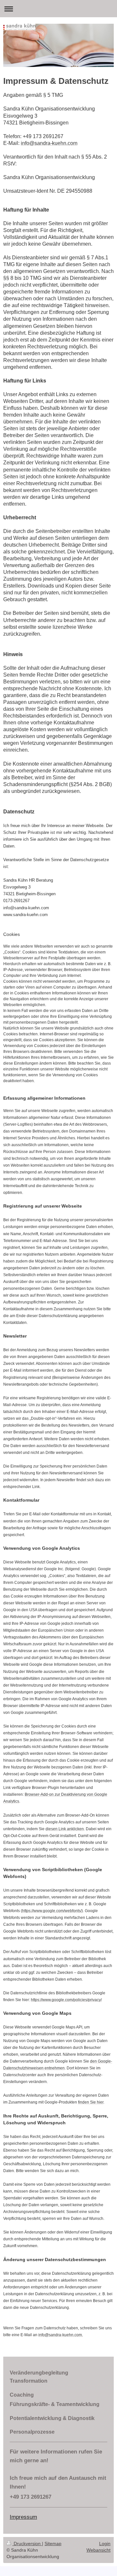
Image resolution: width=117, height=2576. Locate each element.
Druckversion (27, 2544)
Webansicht (98, 2550)
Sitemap (53, 2544)
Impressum (23, 2517)
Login (105, 2544)
